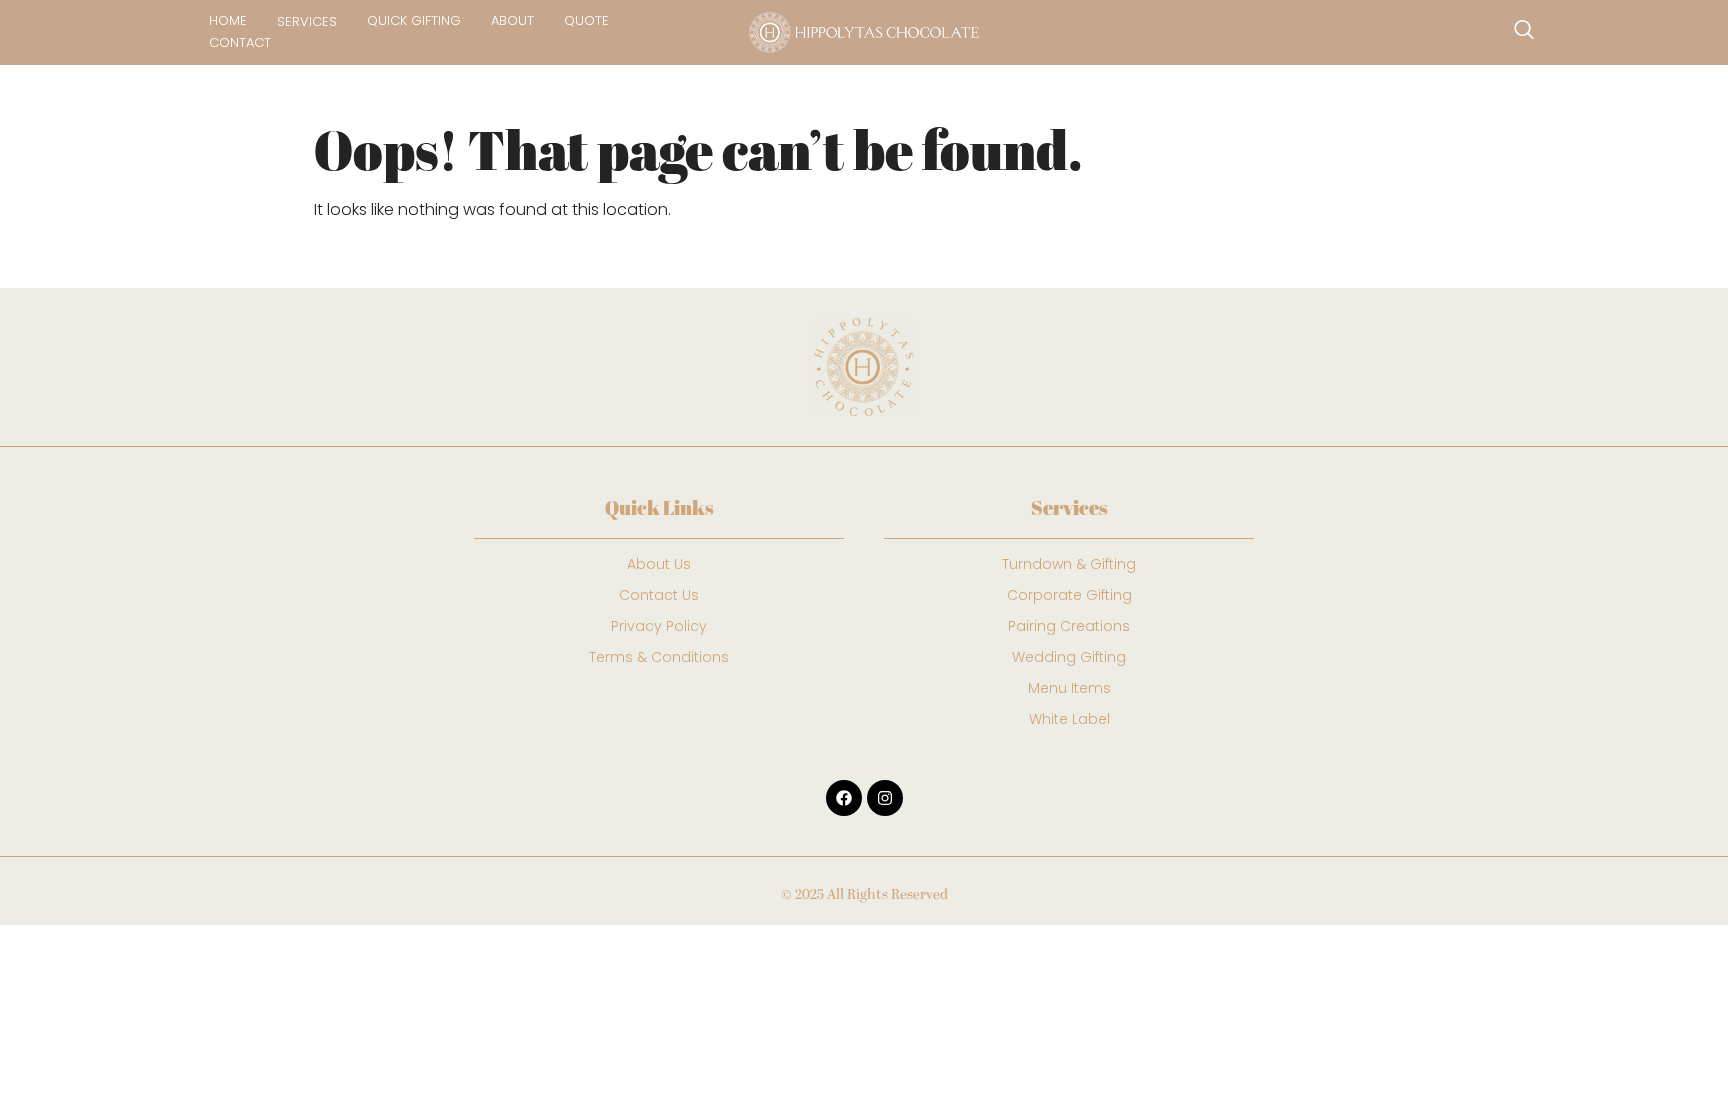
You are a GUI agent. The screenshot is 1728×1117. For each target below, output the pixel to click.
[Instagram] (885, 798)
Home (228, 20)
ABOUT (512, 20)
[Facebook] (844, 798)
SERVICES (307, 21)
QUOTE (586, 20)
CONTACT (240, 42)
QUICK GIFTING (414, 20)
